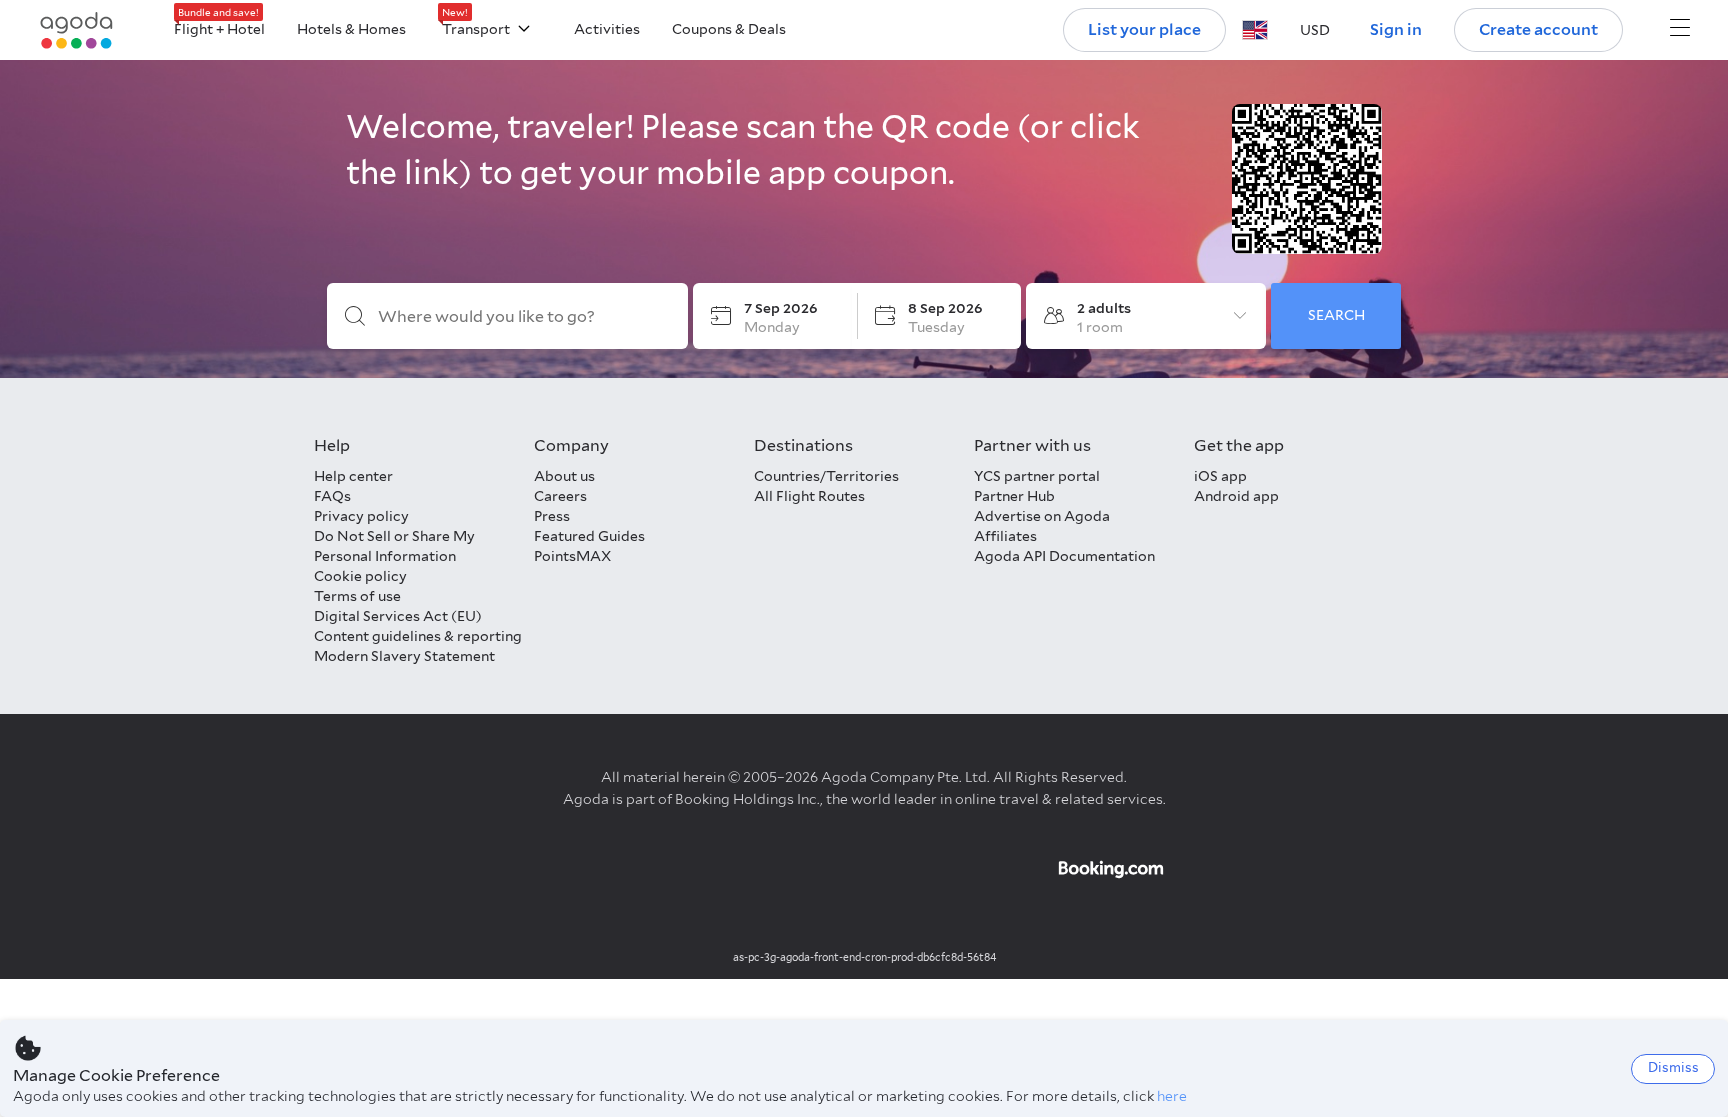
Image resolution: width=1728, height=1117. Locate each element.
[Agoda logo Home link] (77, 30)
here (1172, 1096)
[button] (1255, 30)
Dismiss (1673, 1067)
